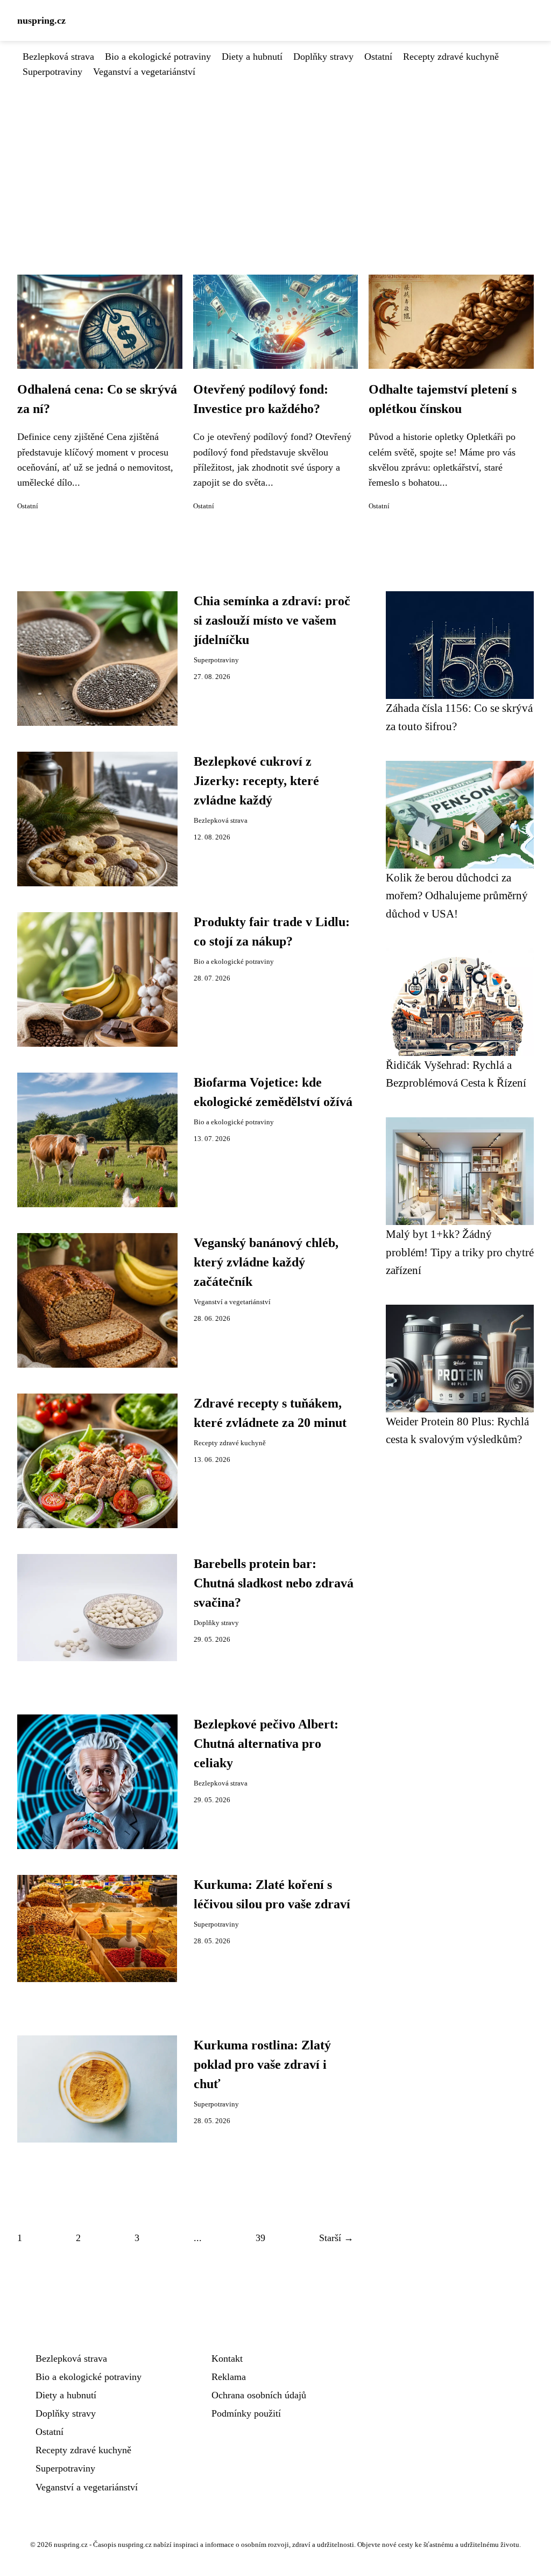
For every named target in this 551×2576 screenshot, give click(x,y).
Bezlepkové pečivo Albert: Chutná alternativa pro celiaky (266, 1744)
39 (260, 2238)
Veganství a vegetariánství (144, 72)
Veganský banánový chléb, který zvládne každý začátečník (266, 1262)
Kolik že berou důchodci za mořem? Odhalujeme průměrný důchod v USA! (457, 895)
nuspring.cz (41, 20)
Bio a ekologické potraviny (158, 57)
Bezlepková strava (58, 57)
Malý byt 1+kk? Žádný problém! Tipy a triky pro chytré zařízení (460, 1252)
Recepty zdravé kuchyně (451, 57)
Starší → (336, 2238)
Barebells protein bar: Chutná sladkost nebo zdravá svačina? (274, 1583)
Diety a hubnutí (252, 57)
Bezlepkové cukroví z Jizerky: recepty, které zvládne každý (256, 781)
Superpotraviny (52, 72)
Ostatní (378, 57)
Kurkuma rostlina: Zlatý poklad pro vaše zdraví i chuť (262, 2064)
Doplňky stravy (323, 57)
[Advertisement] (275, 160)
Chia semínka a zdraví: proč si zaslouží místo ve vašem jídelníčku (272, 620)
